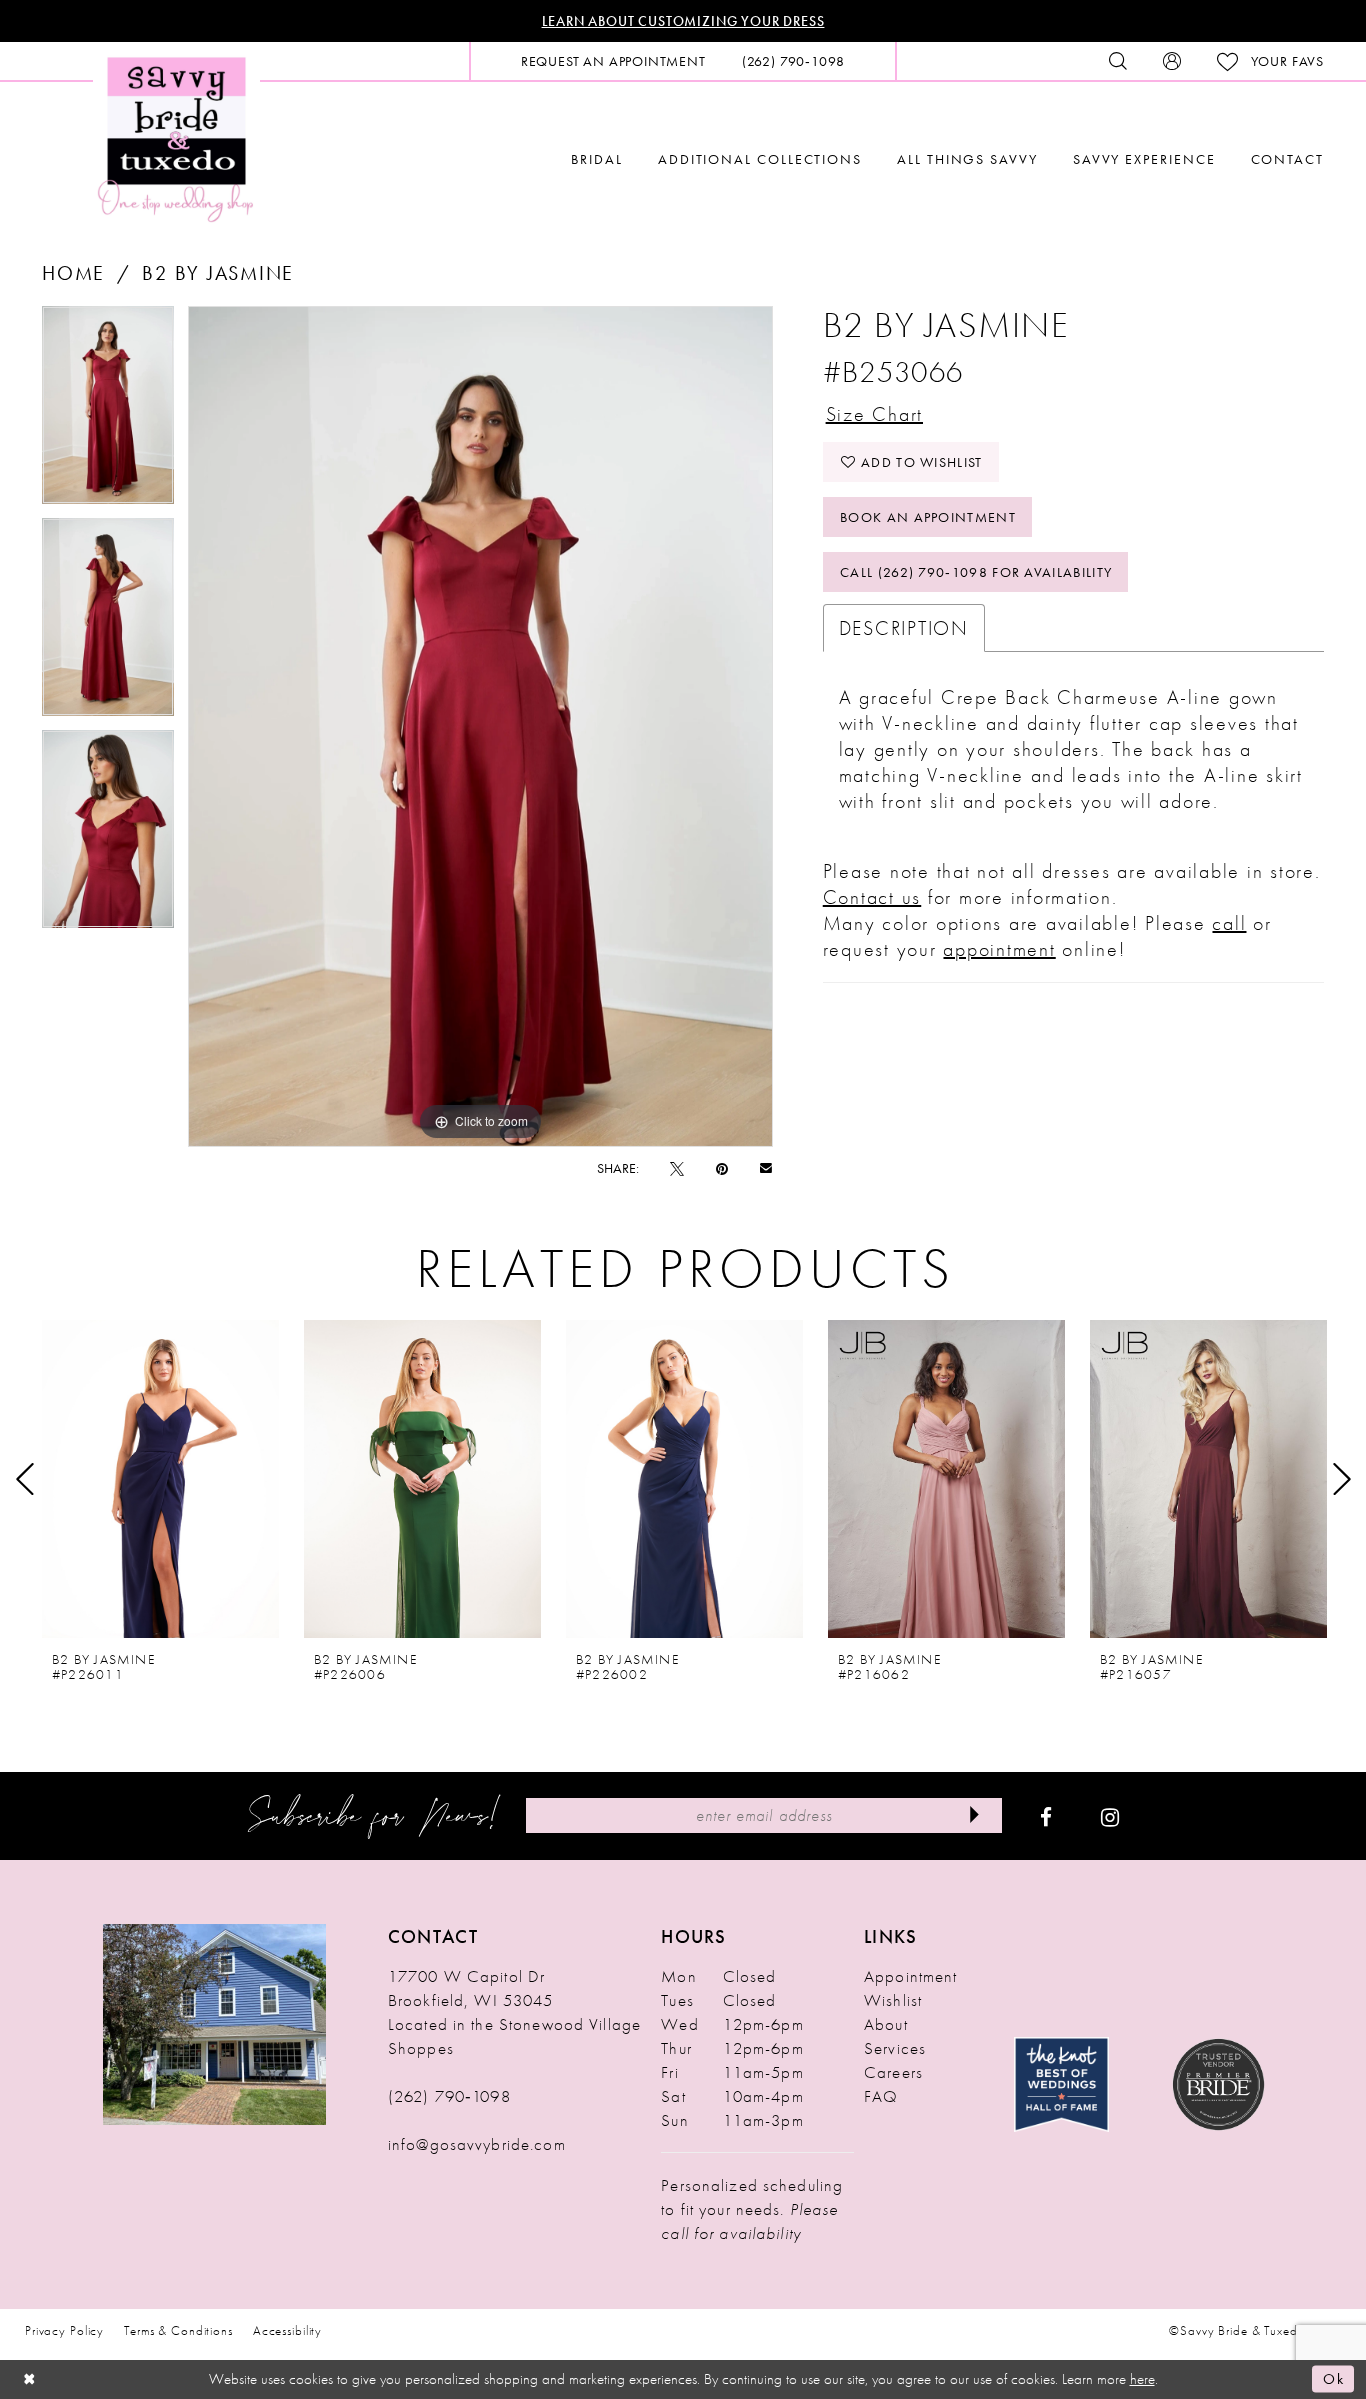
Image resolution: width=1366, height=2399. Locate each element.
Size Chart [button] (875, 414)
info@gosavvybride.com (477, 2144)
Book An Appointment (928, 517)
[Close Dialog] (30, 2379)
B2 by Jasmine (218, 273)
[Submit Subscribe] (974, 1815)
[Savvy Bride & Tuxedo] (176, 137)
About (886, 2024)
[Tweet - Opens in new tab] (677, 1168)
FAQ (881, 2096)
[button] (1172, 61)
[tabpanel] (108, 412)
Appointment (910, 1976)
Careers (893, 2072)
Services (895, 2048)
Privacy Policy (64, 2330)
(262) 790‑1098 (449, 2096)
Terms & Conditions (178, 2330)
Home (73, 273)
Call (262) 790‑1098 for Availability (976, 572)
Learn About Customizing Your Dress (683, 21)
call (1229, 923)
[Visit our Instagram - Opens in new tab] (1110, 1816)
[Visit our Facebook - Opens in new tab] (1046, 1816)
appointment (999, 949)
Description (904, 628)
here (1142, 2379)
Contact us (872, 897)
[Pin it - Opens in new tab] (722, 1168)
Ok (1333, 2379)
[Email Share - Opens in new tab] (766, 1167)
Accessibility (287, 2330)
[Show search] (1118, 61)
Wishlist (893, 2000)
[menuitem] (613, 61)
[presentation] (160, 1479)
